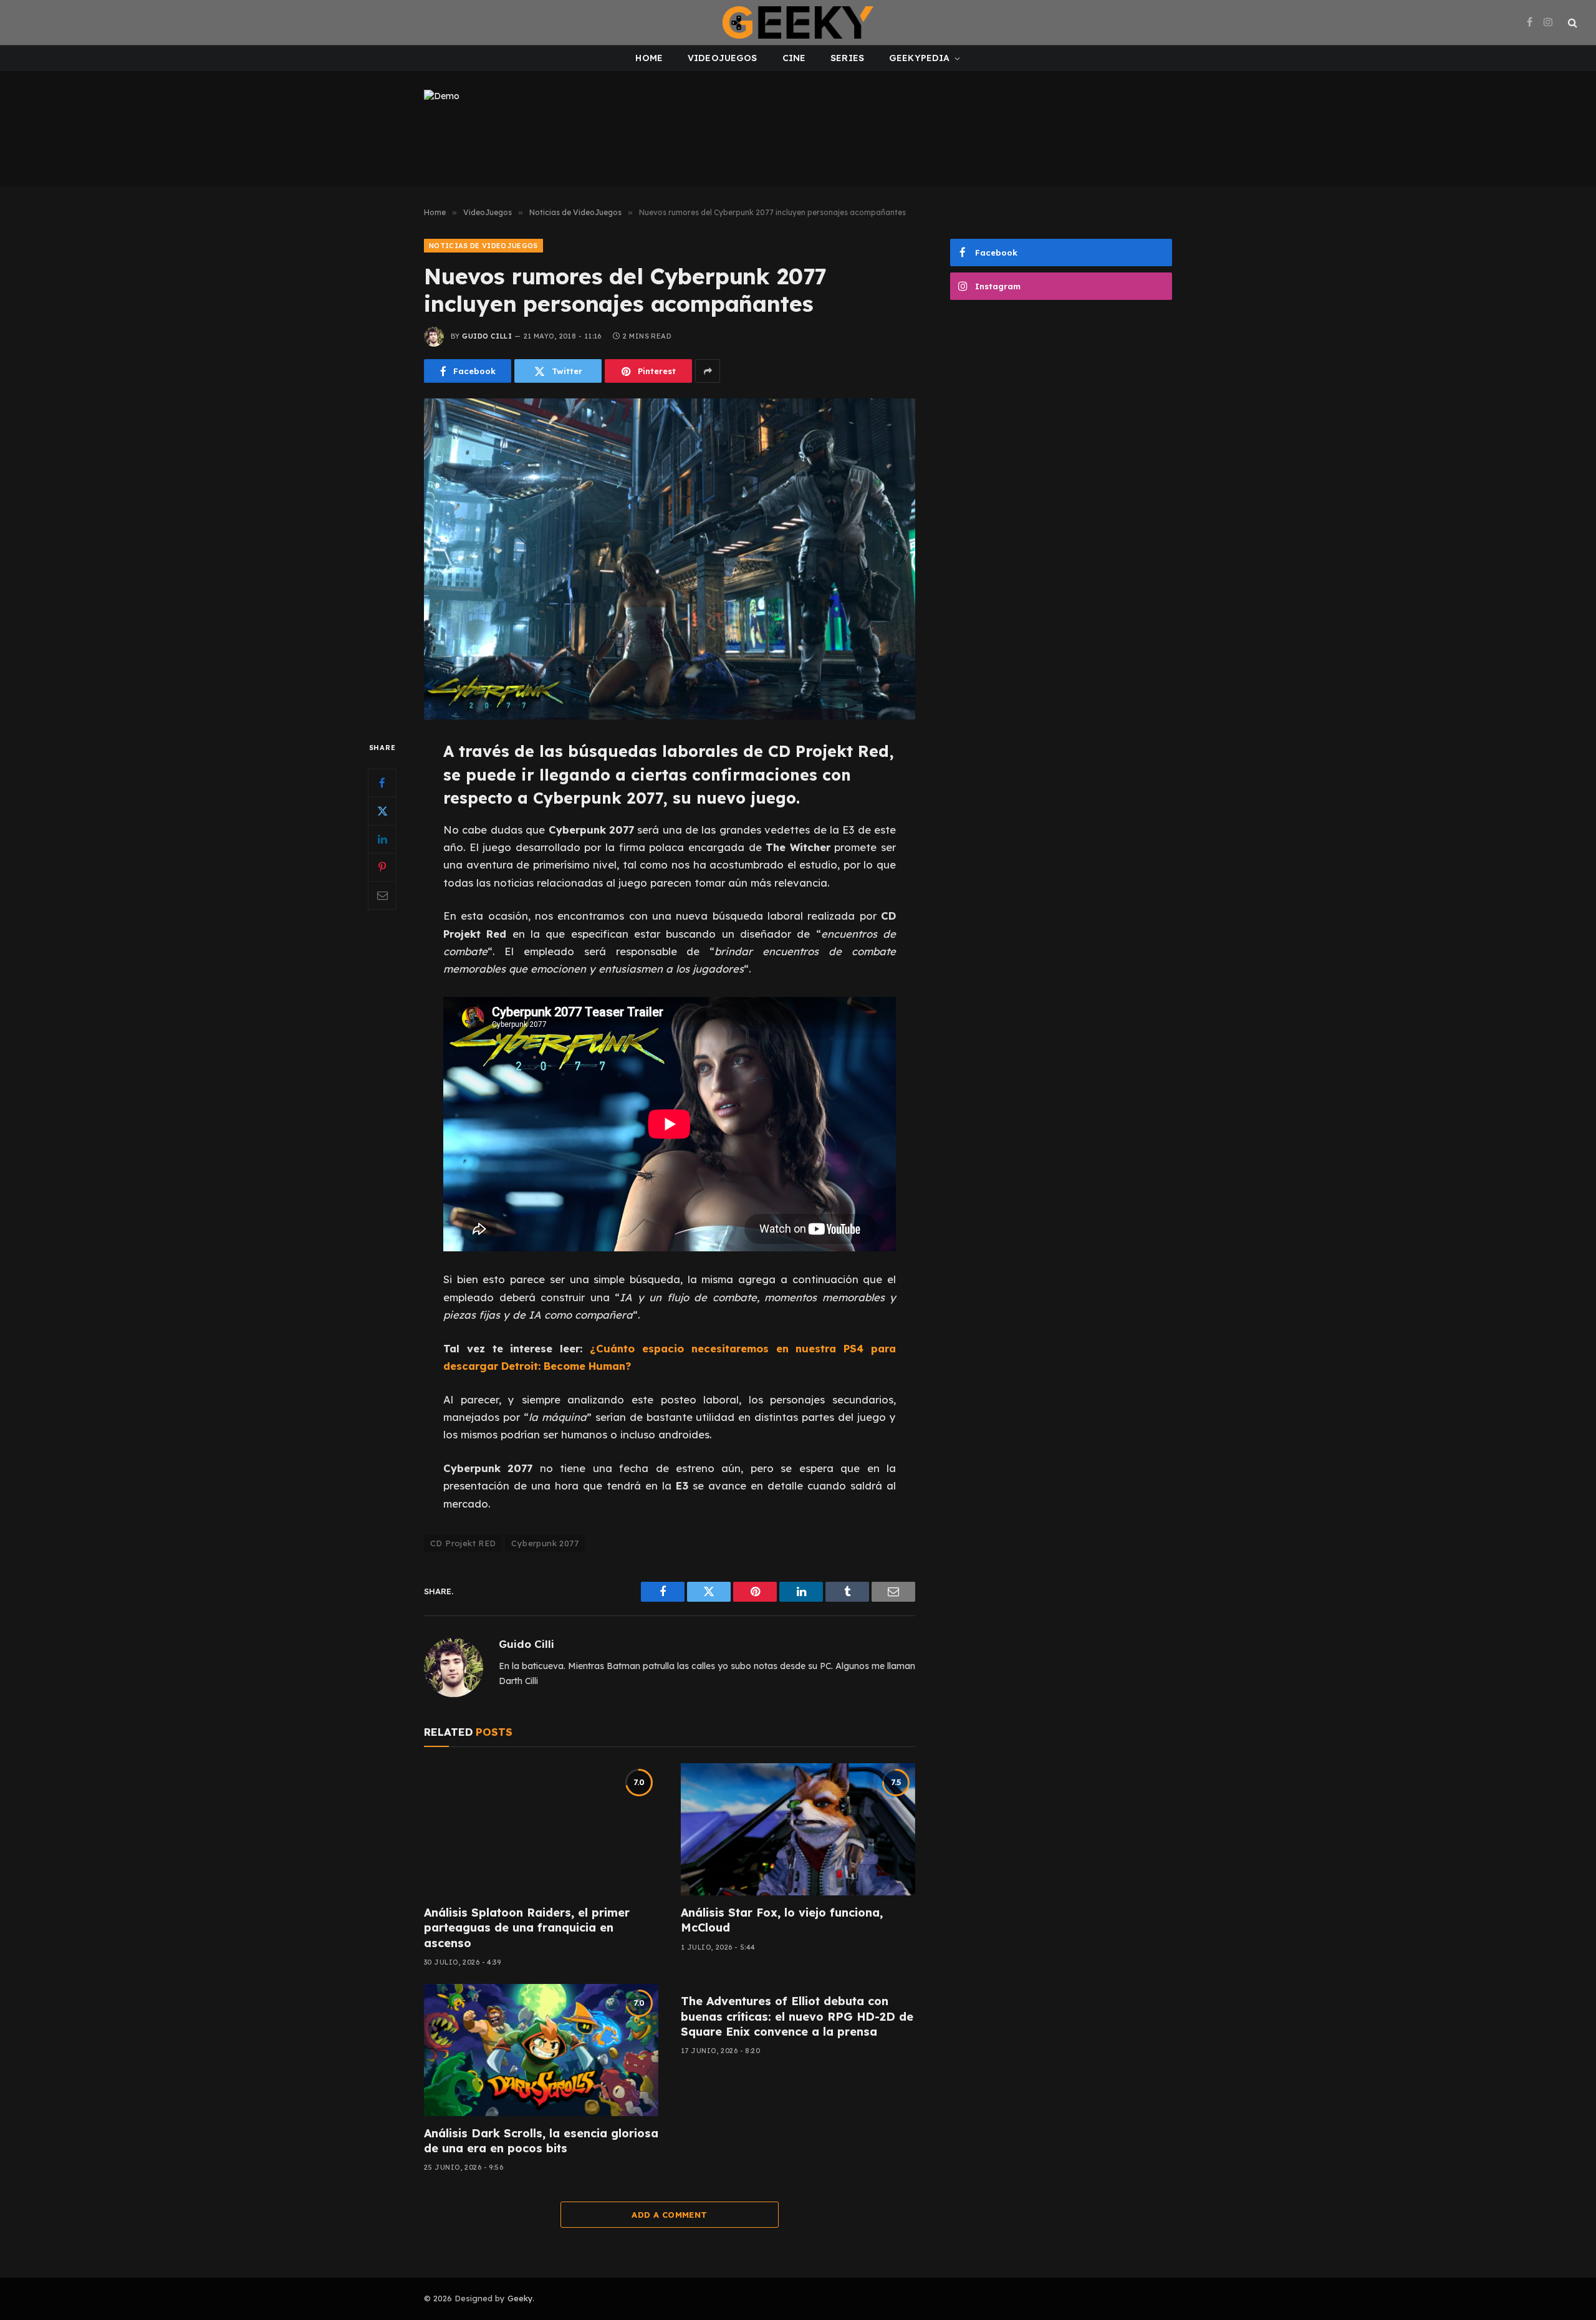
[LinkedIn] (382, 839)
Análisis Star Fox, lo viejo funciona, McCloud (782, 1920)
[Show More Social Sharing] (708, 371)
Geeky (520, 2298)
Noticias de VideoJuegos (483, 246)
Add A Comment (669, 2215)
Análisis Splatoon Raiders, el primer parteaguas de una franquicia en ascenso (527, 1928)
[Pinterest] (382, 867)
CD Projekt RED (463, 1543)
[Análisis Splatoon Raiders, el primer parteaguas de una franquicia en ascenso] (541, 1829)
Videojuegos (723, 58)
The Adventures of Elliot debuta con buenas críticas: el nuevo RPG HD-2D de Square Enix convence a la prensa (797, 2016)
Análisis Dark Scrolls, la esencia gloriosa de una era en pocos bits (541, 2141)
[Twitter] (382, 811)
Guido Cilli (487, 336)
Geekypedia (919, 58)
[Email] (382, 895)
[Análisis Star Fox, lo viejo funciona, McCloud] (798, 1829)
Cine (794, 58)
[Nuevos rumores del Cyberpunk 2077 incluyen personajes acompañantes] (670, 559)
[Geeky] (798, 22)
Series (847, 58)
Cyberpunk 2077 (545, 1543)
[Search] (1571, 23)
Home (649, 58)
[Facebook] (382, 783)
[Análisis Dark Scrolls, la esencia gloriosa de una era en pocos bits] (541, 2050)
